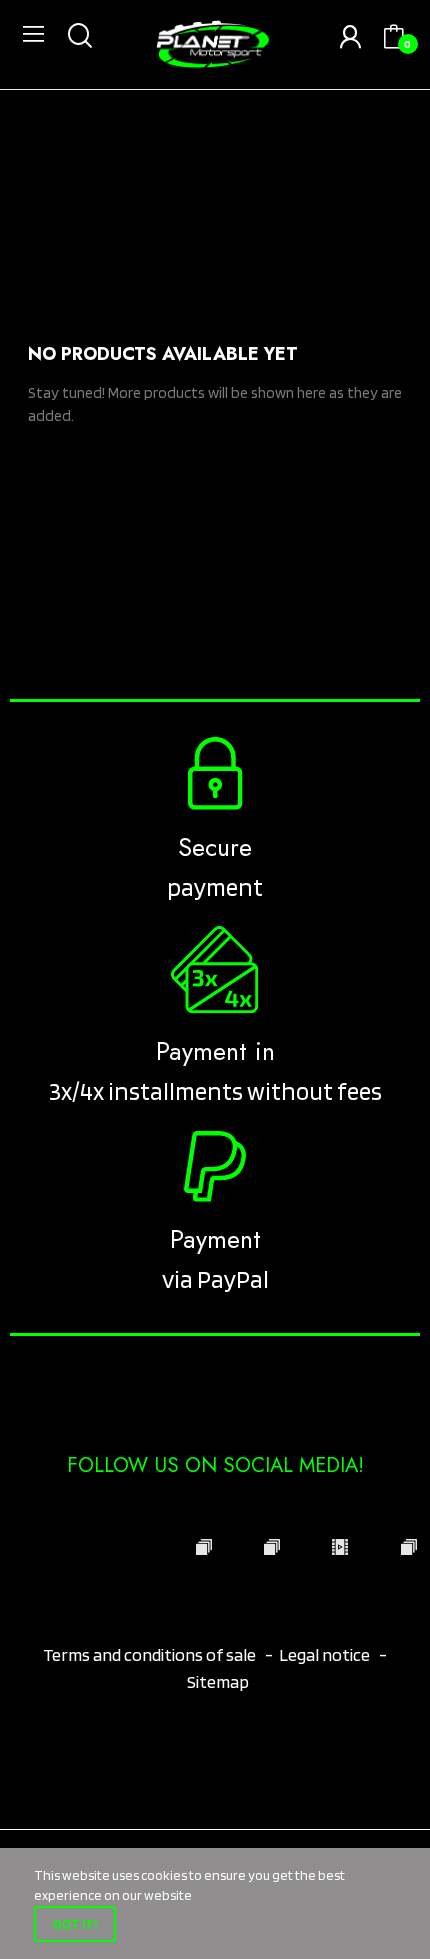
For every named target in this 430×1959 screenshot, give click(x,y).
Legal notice (324, 1654)
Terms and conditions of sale (151, 1654)
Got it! (75, 1924)
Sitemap (218, 1681)
